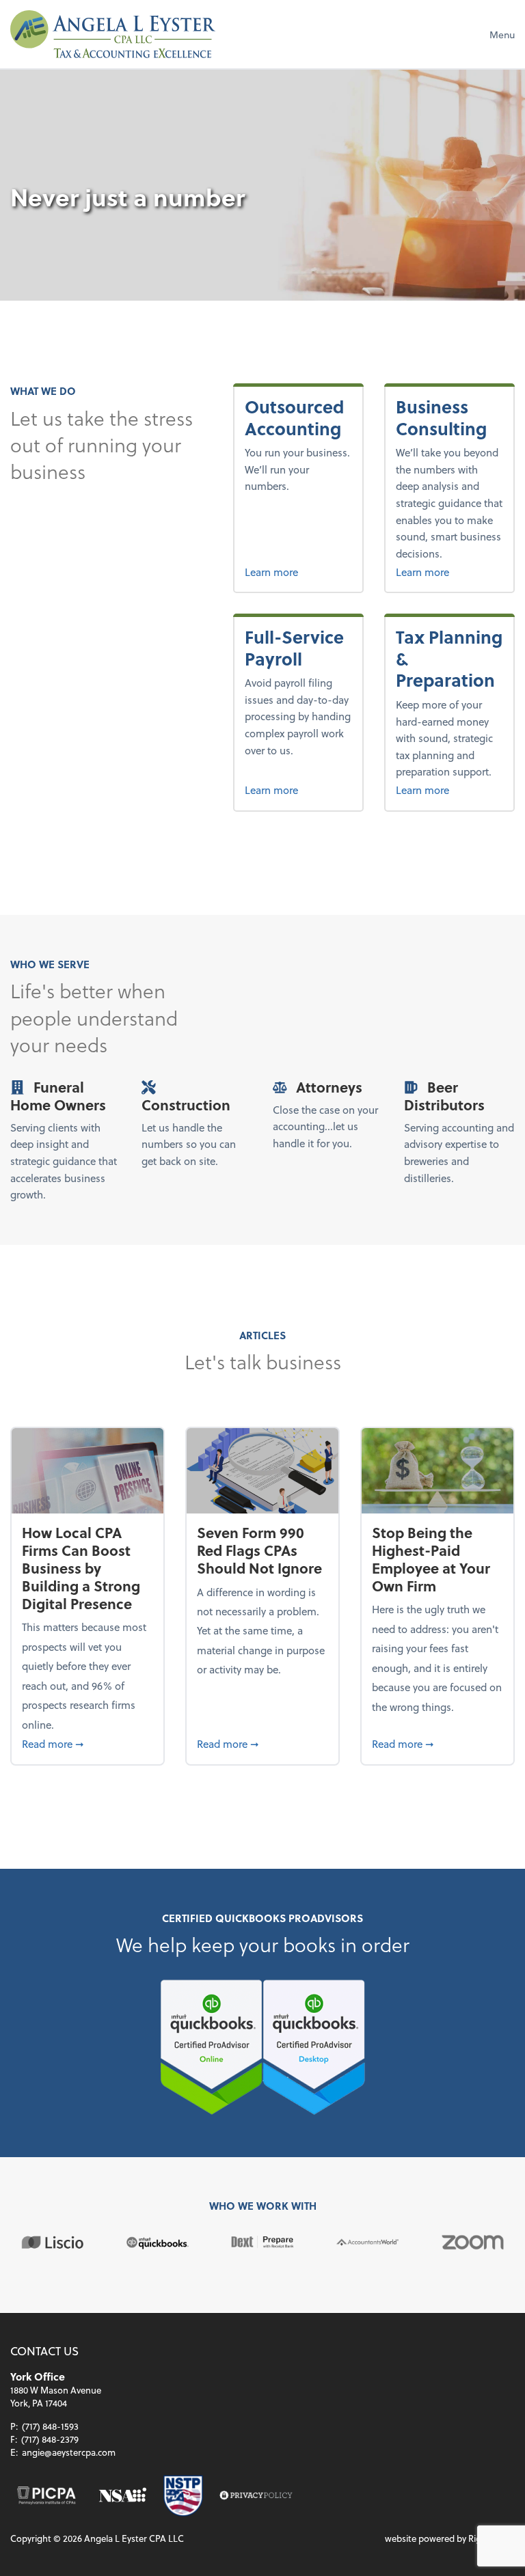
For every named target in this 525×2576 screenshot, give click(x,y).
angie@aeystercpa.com (69, 2452)
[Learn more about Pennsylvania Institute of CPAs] (46, 2496)
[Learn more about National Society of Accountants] (123, 2496)
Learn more (298, 572)
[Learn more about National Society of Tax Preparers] (184, 2496)
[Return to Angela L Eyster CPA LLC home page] (113, 34)
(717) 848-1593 (50, 2426)
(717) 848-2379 (50, 2439)
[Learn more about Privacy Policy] (256, 2496)
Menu (502, 35)
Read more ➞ (87, 1743)
